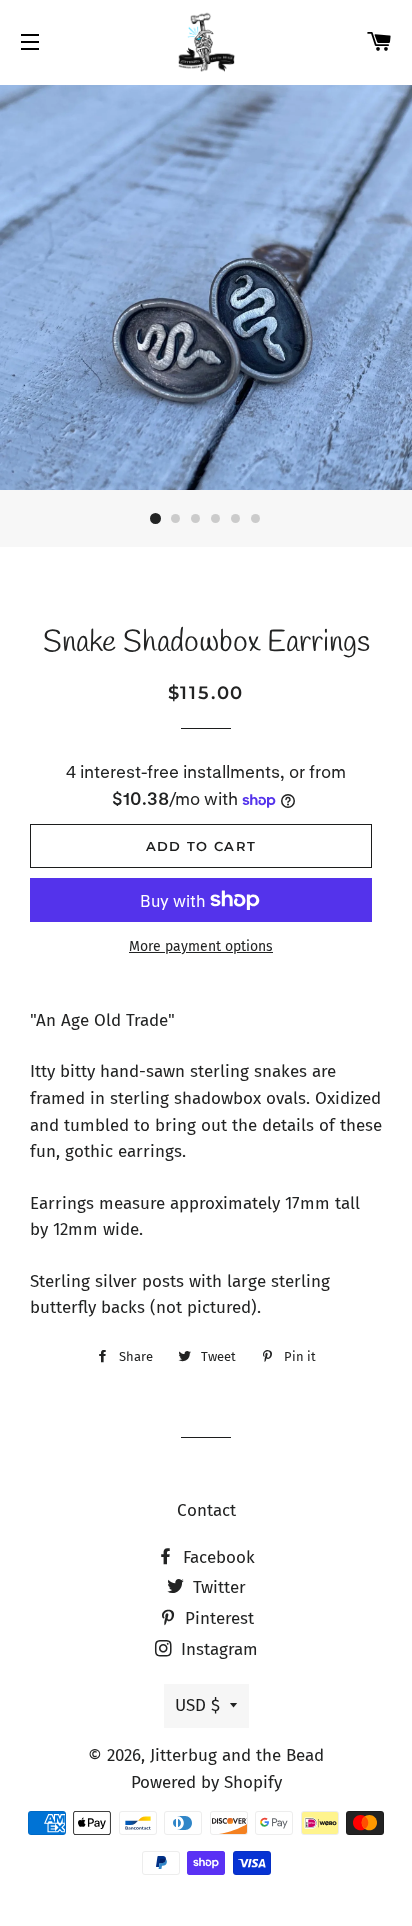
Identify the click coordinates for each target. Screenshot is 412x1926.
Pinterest (217, 1618)
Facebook (216, 1557)
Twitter (217, 1587)
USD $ (197, 1705)
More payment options (201, 946)
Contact (206, 1510)
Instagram (217, 1649)
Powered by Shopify (206, 1782)
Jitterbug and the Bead (237, 1755)
